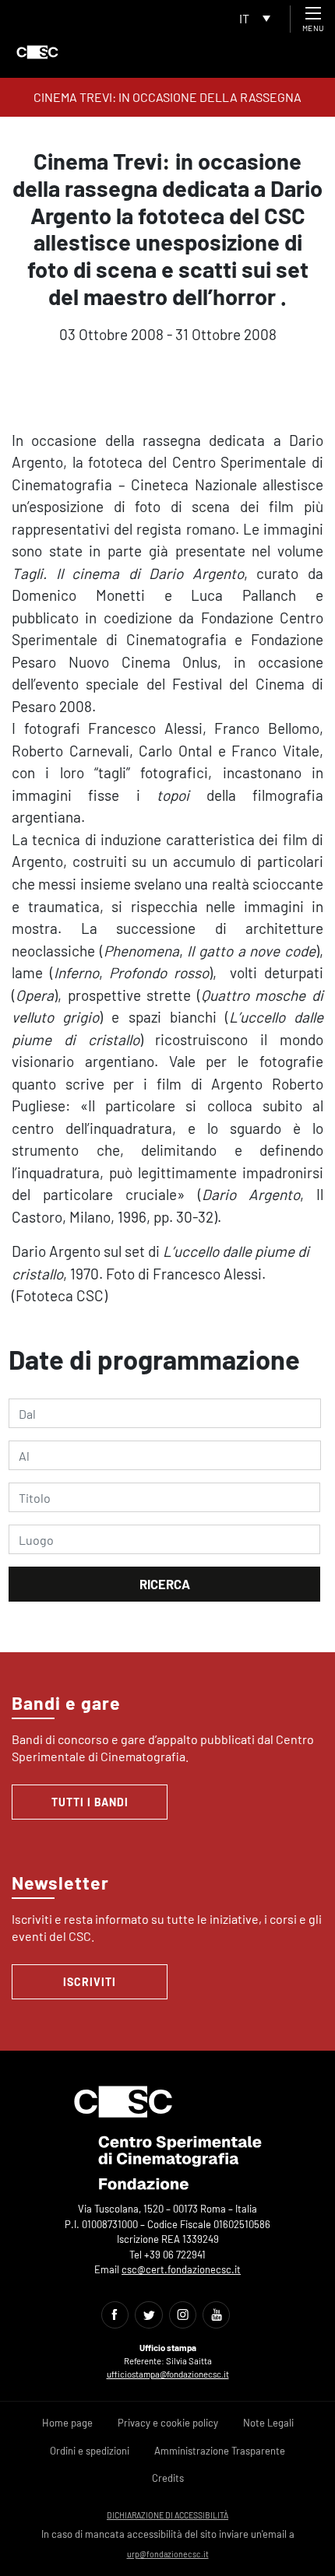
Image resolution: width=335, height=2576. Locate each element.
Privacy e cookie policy (168, 2423)
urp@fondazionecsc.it (168, 2554)
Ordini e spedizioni (90, 2451)
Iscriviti (90, 1982)
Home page (67, 2423)
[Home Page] (37, 52)
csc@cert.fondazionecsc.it (181, 2269)
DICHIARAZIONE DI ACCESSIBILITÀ (167, 2515)
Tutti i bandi (90, 1802)
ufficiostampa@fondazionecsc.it (168, 2374)
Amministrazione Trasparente (220, 2451)
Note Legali (268, 2423)
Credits (168, 2478)
